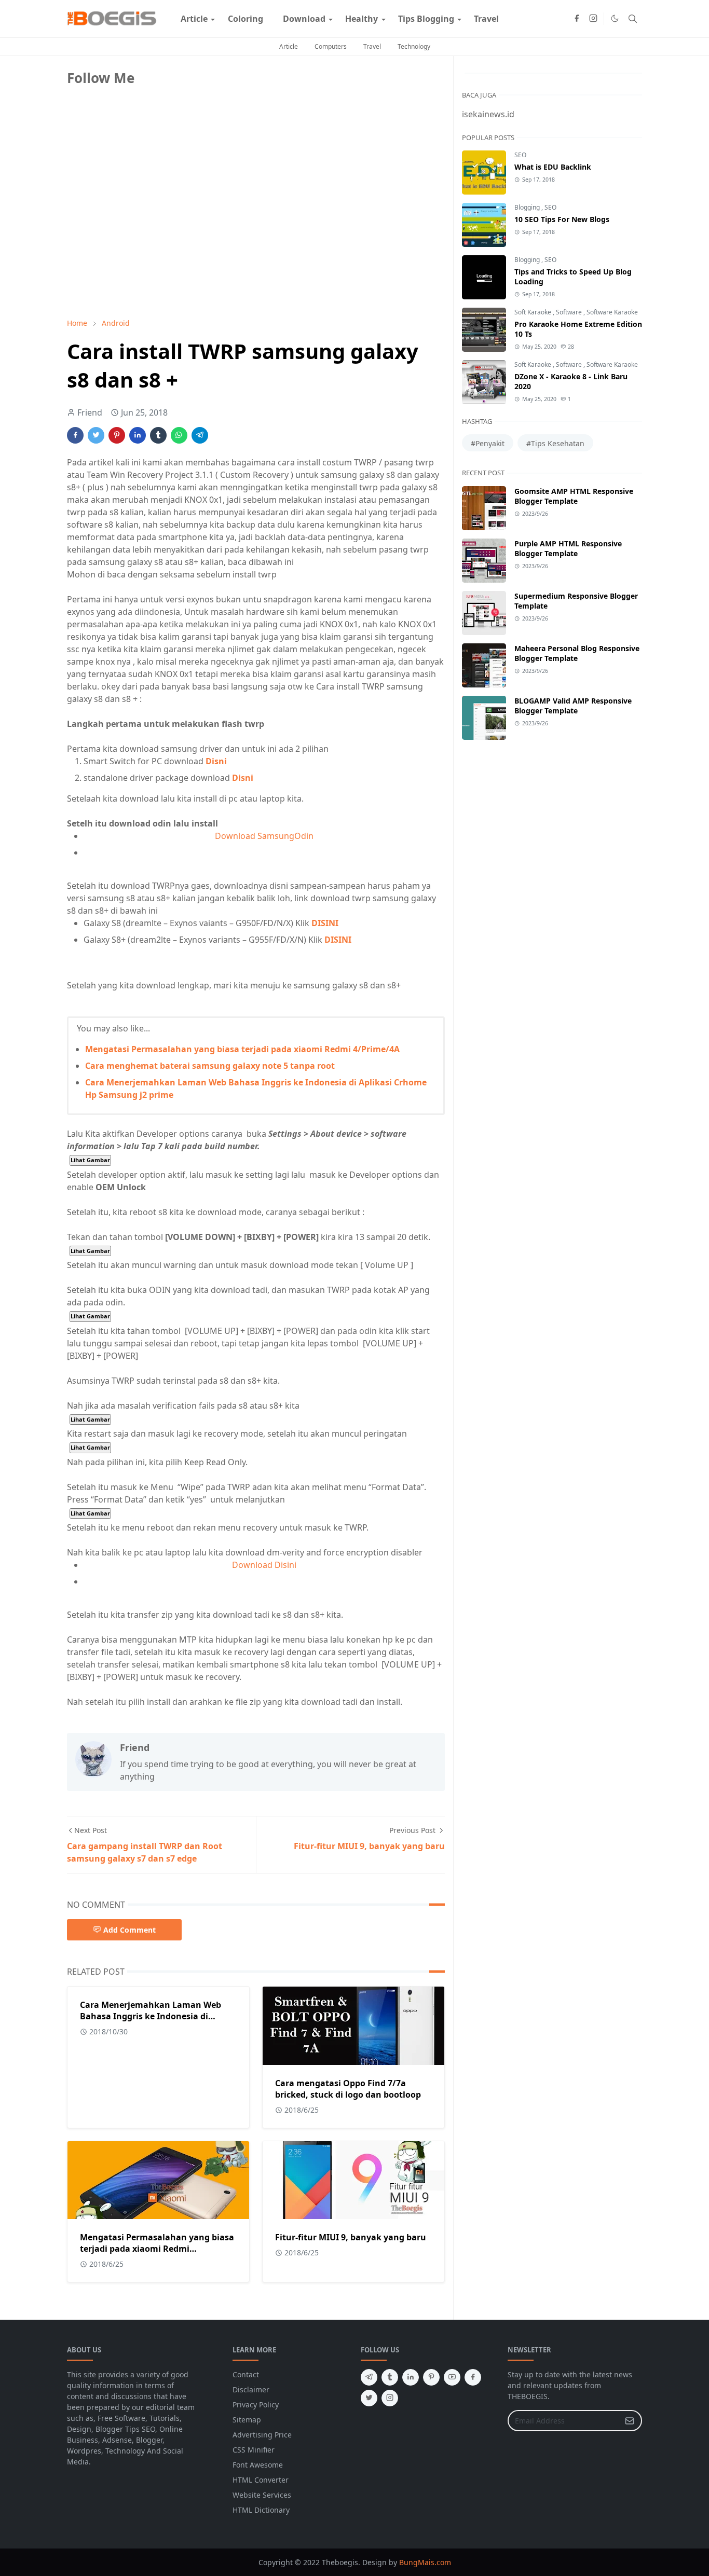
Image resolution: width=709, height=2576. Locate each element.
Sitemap (247, 2420)
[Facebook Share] (75, 435)
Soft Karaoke (534, 312)
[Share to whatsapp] (179, 435)
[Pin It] (117, 435)
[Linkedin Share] (138, 435)
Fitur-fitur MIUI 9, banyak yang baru (351, 2237)
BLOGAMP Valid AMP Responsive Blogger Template (573, 706)
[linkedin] (411, 2377)
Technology (414, 46)
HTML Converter (261, 2480)
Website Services (262, 2495)
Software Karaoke (612, 312)
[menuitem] (194, 19)
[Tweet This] (96, 435)
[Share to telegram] (200, 435)
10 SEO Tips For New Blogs (562, 219)
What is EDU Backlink (553, 167)
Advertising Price (262, 2435)
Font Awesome (258, 2465)
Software (570, 312)
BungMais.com (425, 2562)
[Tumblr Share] (158, 435)
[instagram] (593, 19)
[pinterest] (431, 2377)
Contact (246, 2374)
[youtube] (452, 2377)
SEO (520, 155)
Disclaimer (251, 2389)
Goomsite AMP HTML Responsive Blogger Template (574, 496)
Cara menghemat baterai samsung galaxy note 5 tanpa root (210, 1066)
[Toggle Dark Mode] (615, 18)
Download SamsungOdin (264, 836)
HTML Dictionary (261, 2510)
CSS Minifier (254, 2450)
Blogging (528, 207)
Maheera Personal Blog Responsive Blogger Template (577, 653)
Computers (331, 46)
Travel (372, 46)
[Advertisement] (145, 237)
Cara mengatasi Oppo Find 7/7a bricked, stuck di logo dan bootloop (348, 2089)
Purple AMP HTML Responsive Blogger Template (568, 548)
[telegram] (369, 2377)
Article (289, 46)
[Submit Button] (630, 2421)
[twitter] (369, 2398)
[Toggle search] (633, 19)
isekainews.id (488, 114)
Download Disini (264, 1565)
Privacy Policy (256, 2405)
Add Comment (129, 1930)
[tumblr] (390, 2377)
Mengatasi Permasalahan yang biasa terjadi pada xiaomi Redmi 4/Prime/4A (242, 1049)
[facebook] (577, 19)
